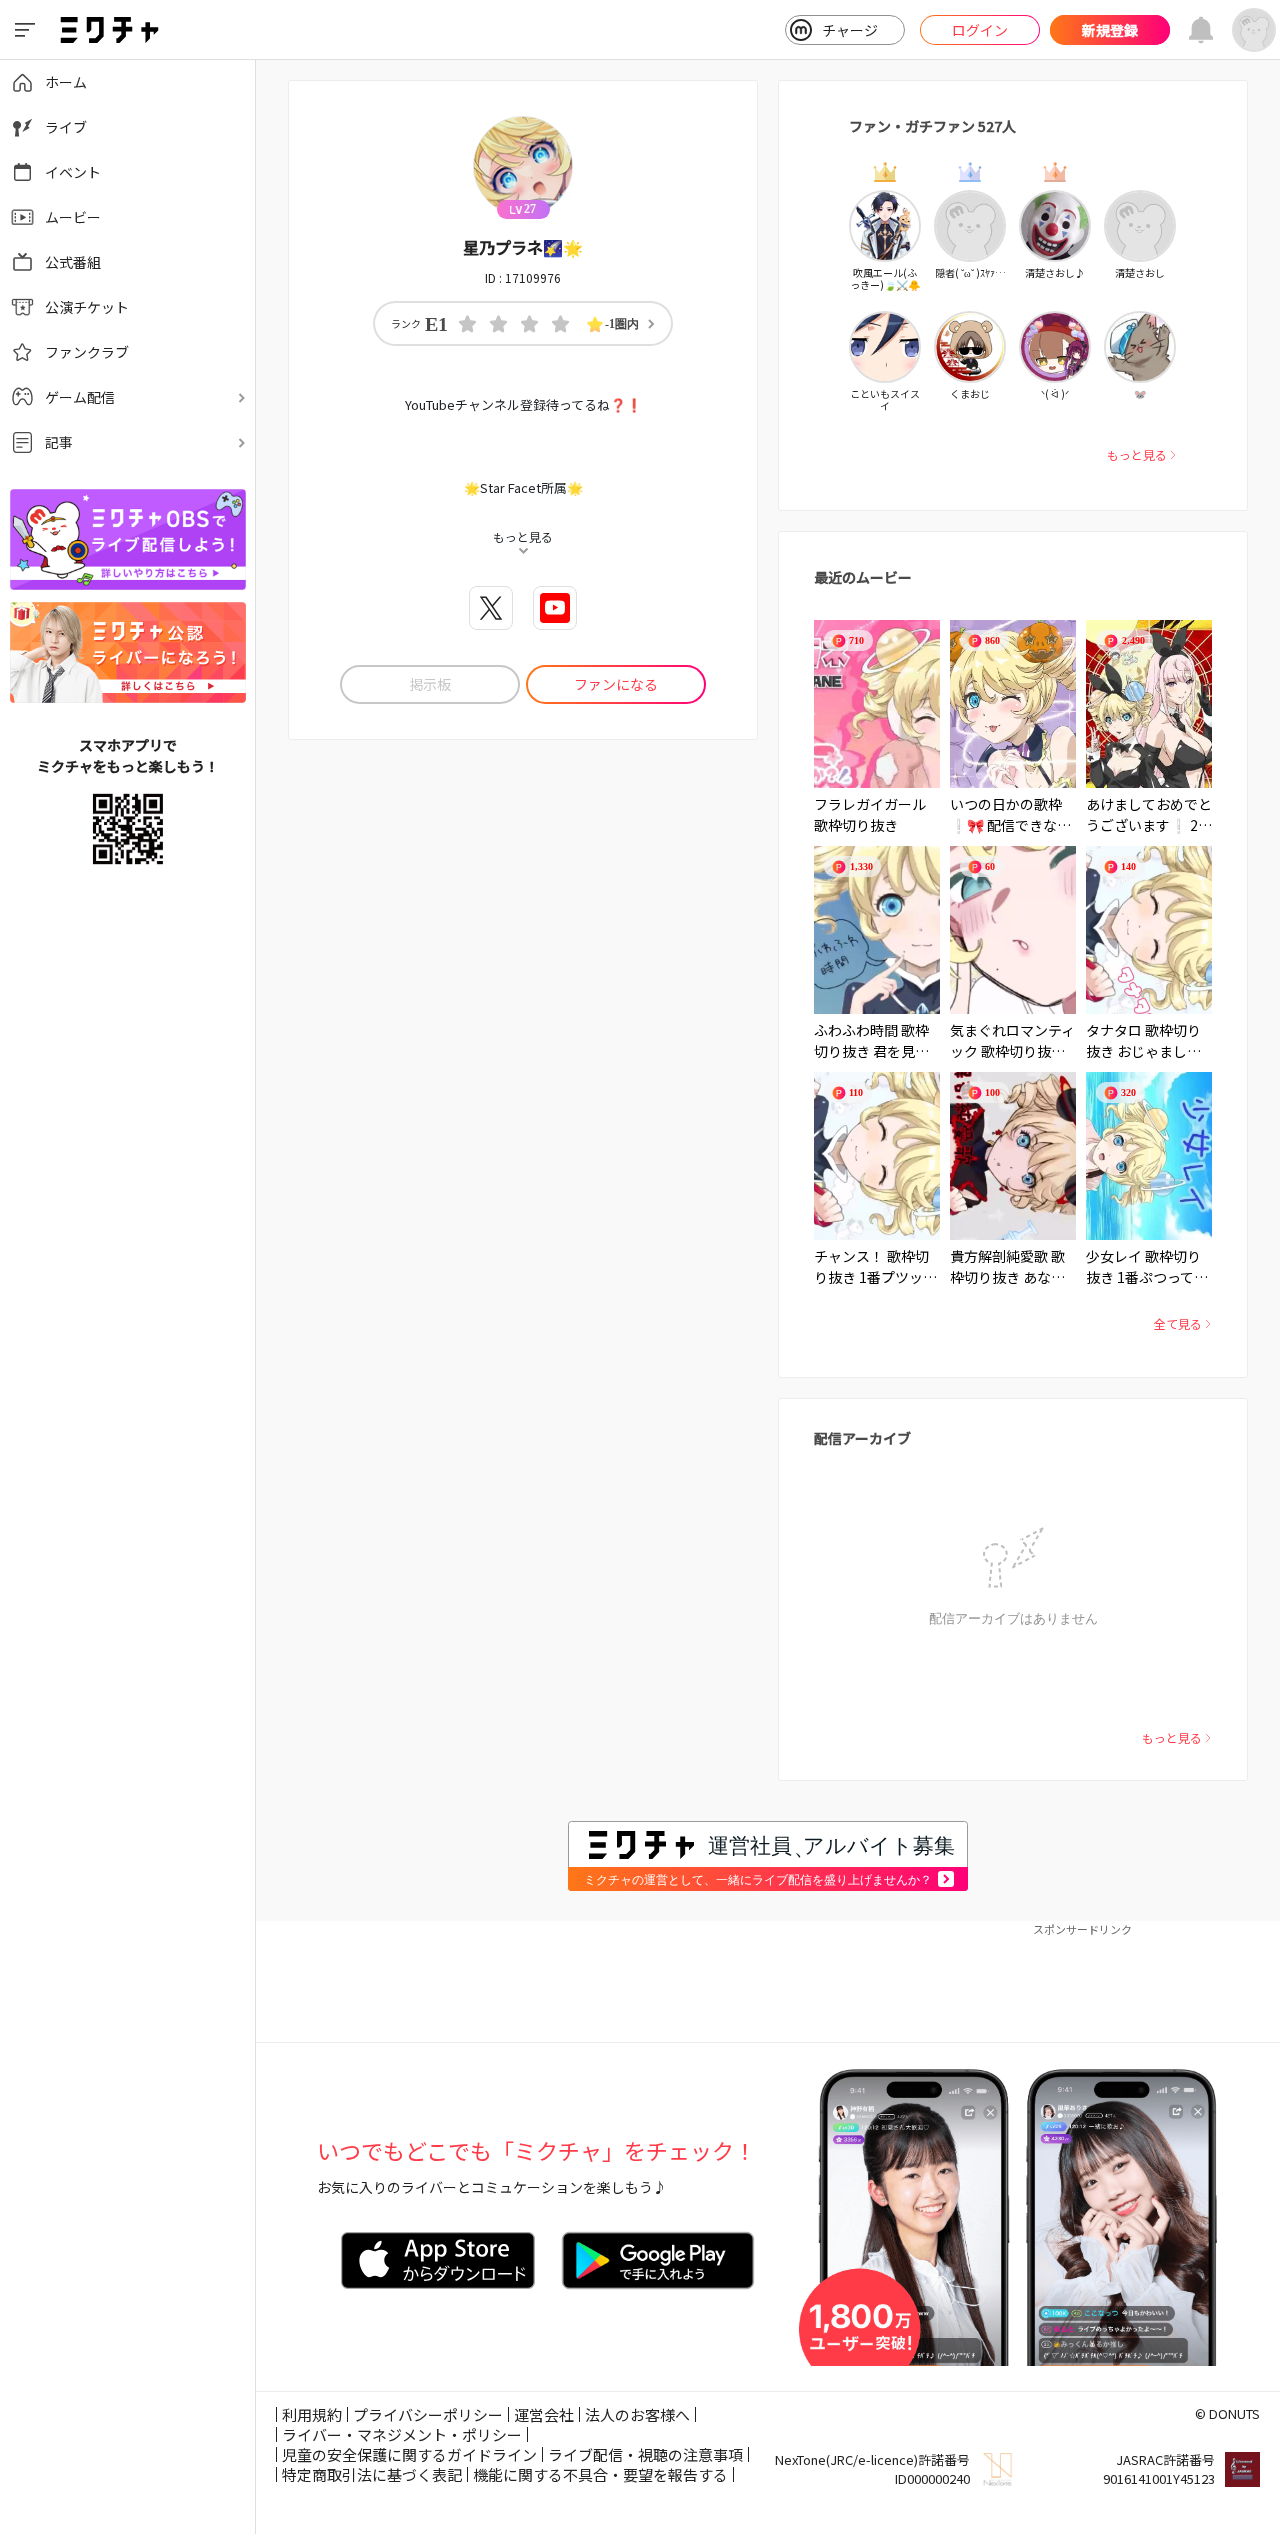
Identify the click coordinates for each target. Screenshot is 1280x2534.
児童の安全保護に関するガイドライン (409, 2454)
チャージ (850, 30)
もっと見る (1137, 454)
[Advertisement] (768, 1982)
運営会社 (544, 2414)
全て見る (1178, 1323)
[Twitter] (491, 608)
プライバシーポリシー (428, 2414)
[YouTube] (555, 608)
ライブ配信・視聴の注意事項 (645, 2454)
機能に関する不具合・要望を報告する (600, 2474)
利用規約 (312, 2414)
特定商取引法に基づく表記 (372, 2474)
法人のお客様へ (637, 2414)
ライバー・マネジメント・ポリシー (402, 2434)
